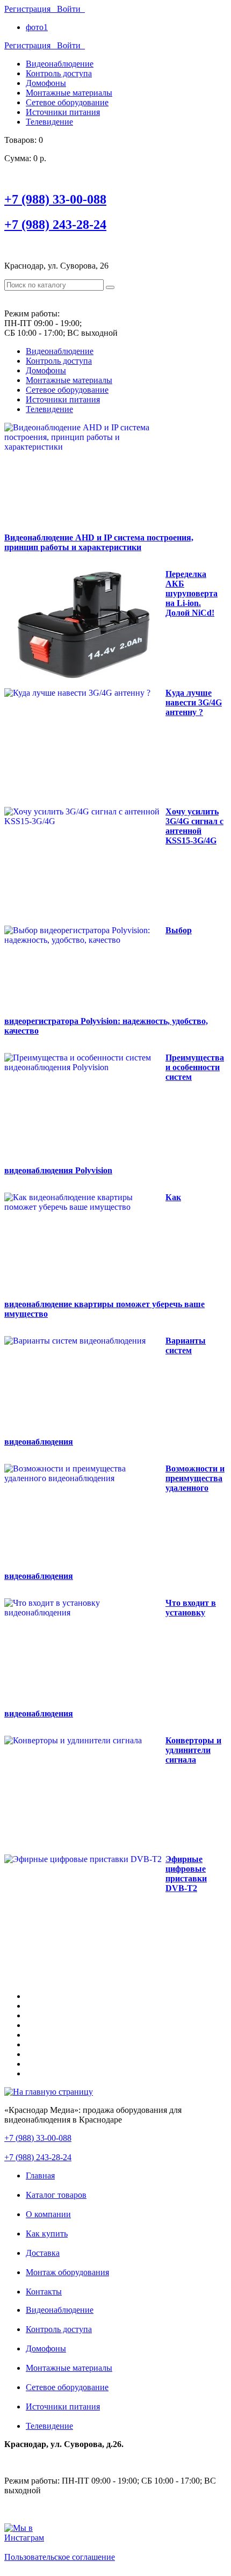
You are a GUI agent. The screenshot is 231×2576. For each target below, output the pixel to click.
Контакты (44, 2292)
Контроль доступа (59, 73)
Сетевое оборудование (67, 102)
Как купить (47, 2234)
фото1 (37, 27)
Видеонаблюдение (60, 64)
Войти (71, 9)
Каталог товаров (56, 2195)
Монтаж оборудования (67, 2272)
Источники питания (63, 112)
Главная (40, 2175)
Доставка (43, 2253)
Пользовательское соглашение (60, 2557)
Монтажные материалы (69, 93)
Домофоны (46, 83)
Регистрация (31, 9)
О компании (48, 2214)
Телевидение (49, 122)
